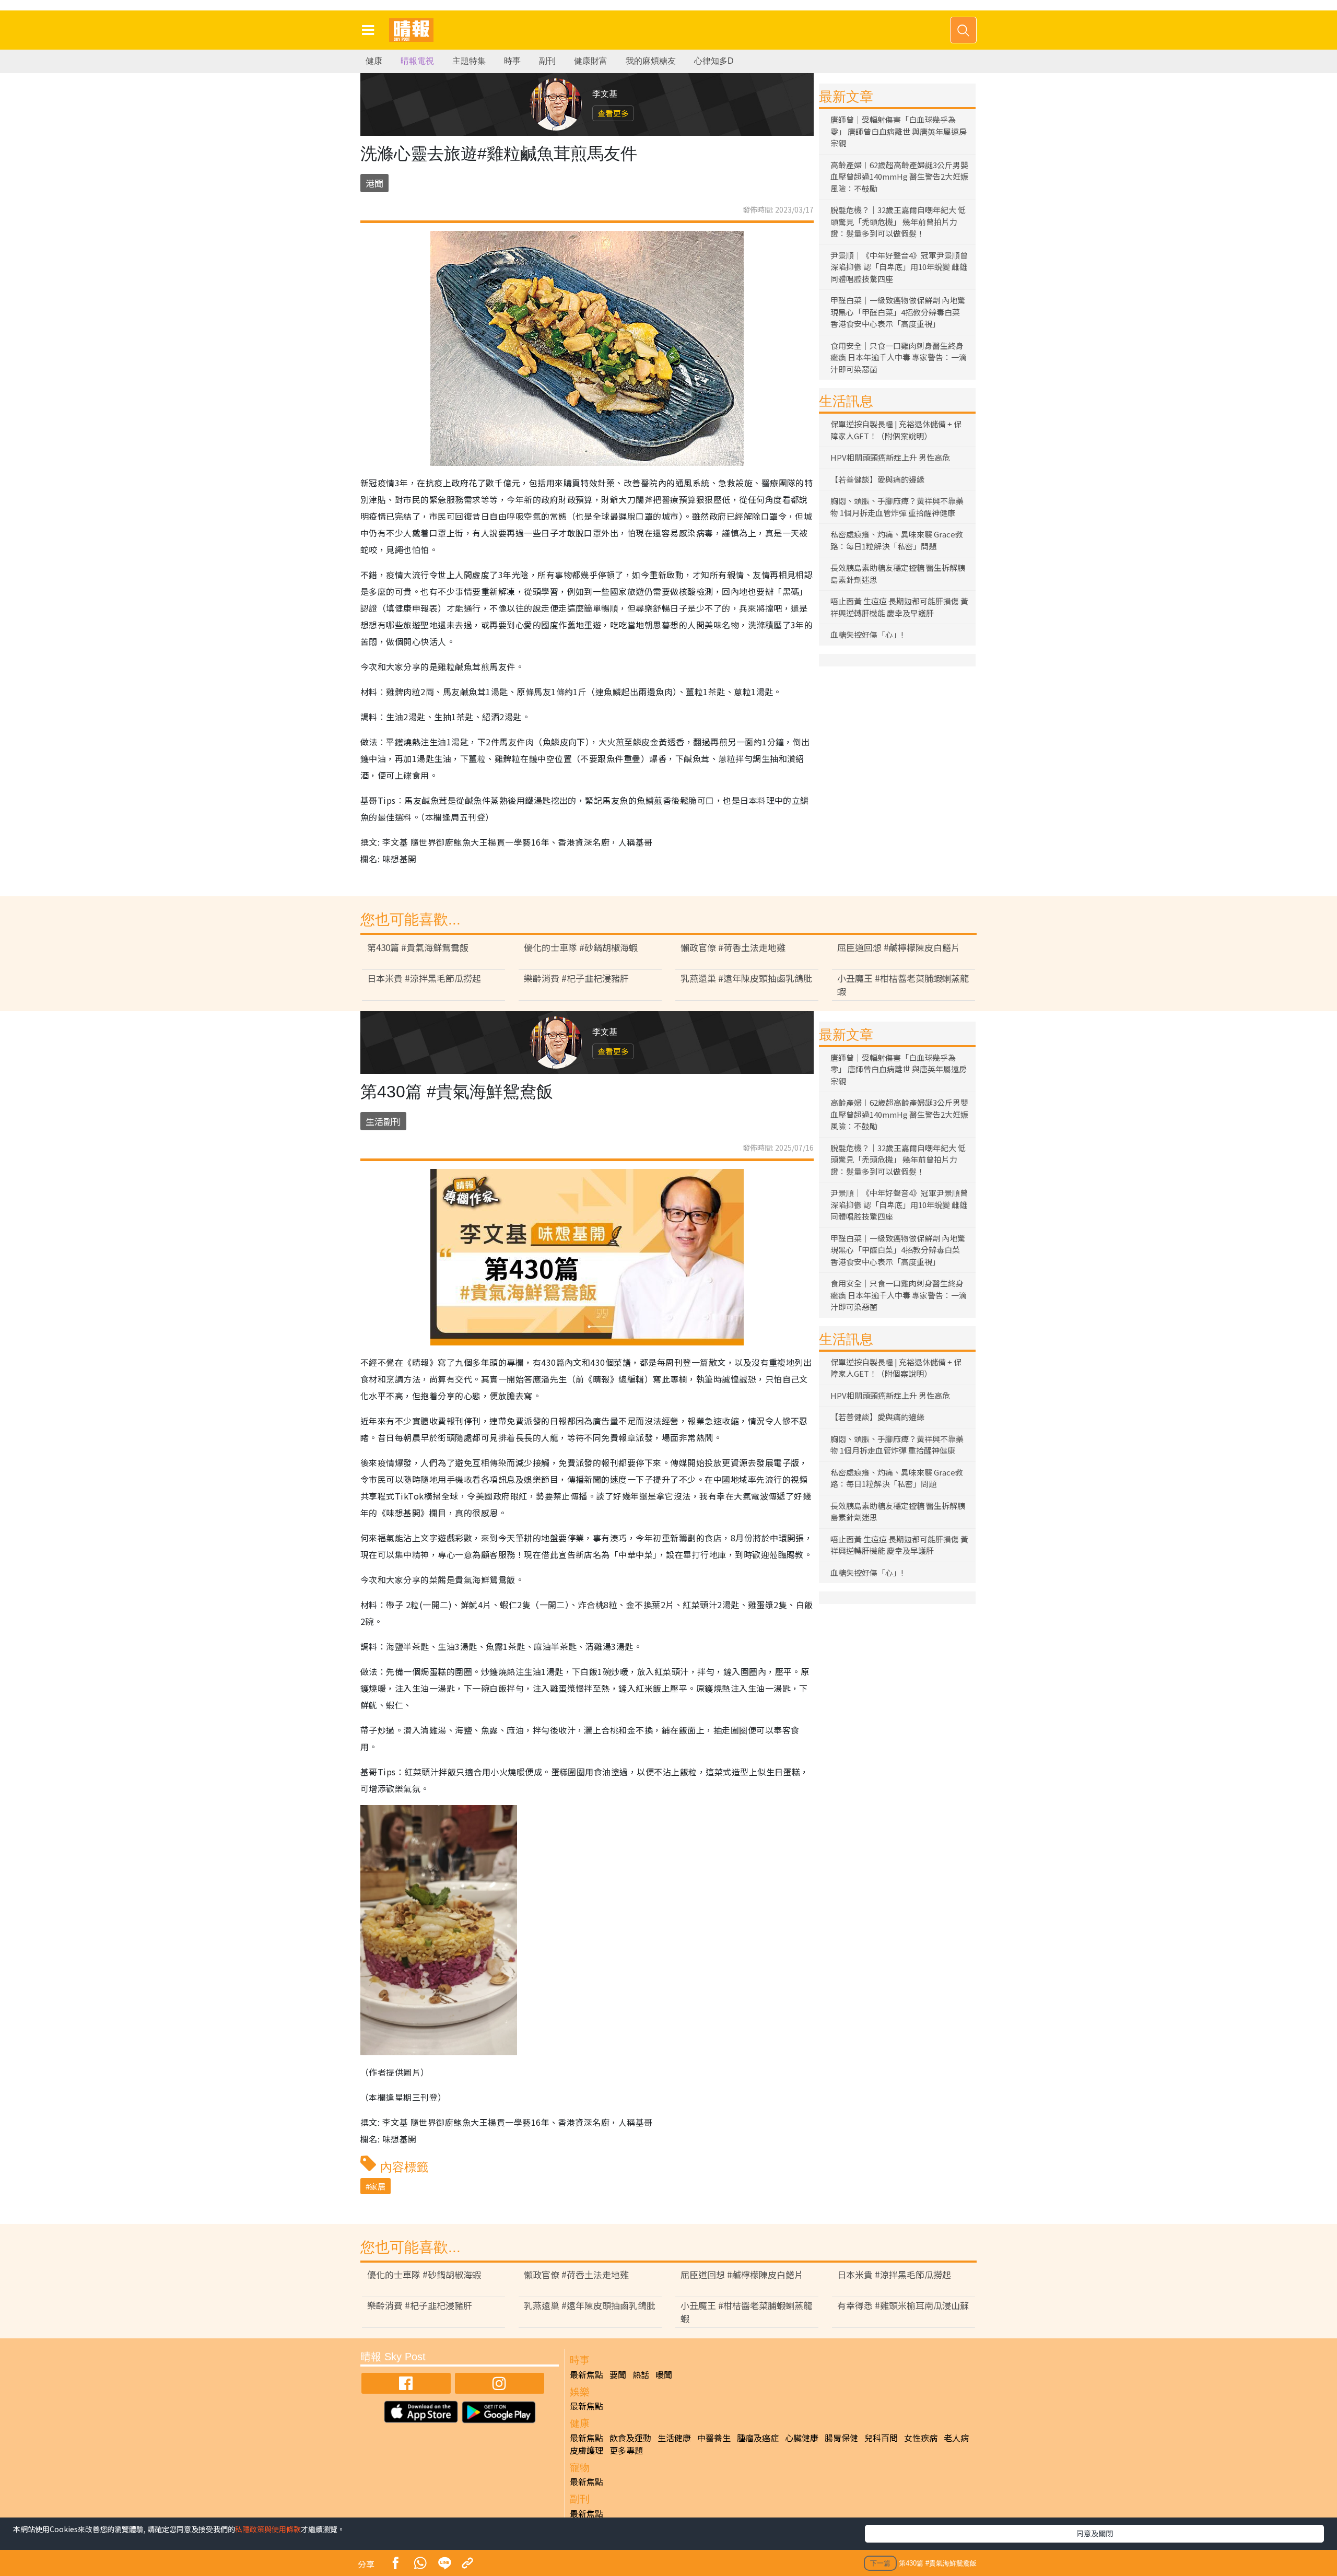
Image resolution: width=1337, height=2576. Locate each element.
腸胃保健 (841, 2438)
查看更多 (613, 113)
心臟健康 (802, 2438)
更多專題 (626, 2450)
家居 (378, 2186)
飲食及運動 (630, 2438)
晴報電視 (417, 61)
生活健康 (674, 2438)
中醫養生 (714, 2438)
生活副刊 (383, 1121)
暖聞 (664, 2374)
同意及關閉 (1095, 2533)
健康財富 (591, 61)
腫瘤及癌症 (758, 2438)
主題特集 (469, 61)
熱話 (641, 2374)
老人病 (956, 2438)
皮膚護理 (587, 2450)
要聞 (618, 2374)
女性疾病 (921, 2438)
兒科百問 (881, 2438)
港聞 (374, 183)
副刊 (547, 61)
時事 (512, 61)
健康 (374, 61)
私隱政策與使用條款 (268, 2529)
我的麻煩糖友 (651, 61)
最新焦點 (587, 2374)
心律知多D (714, 61)
